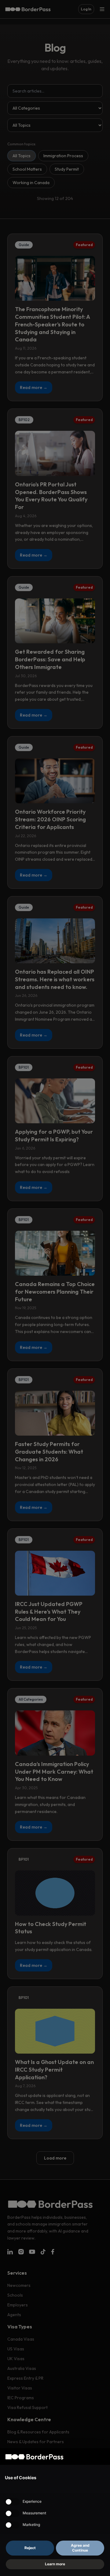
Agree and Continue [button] (80, 2548)
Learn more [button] (55, 2564)
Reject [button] (30, 2548)
